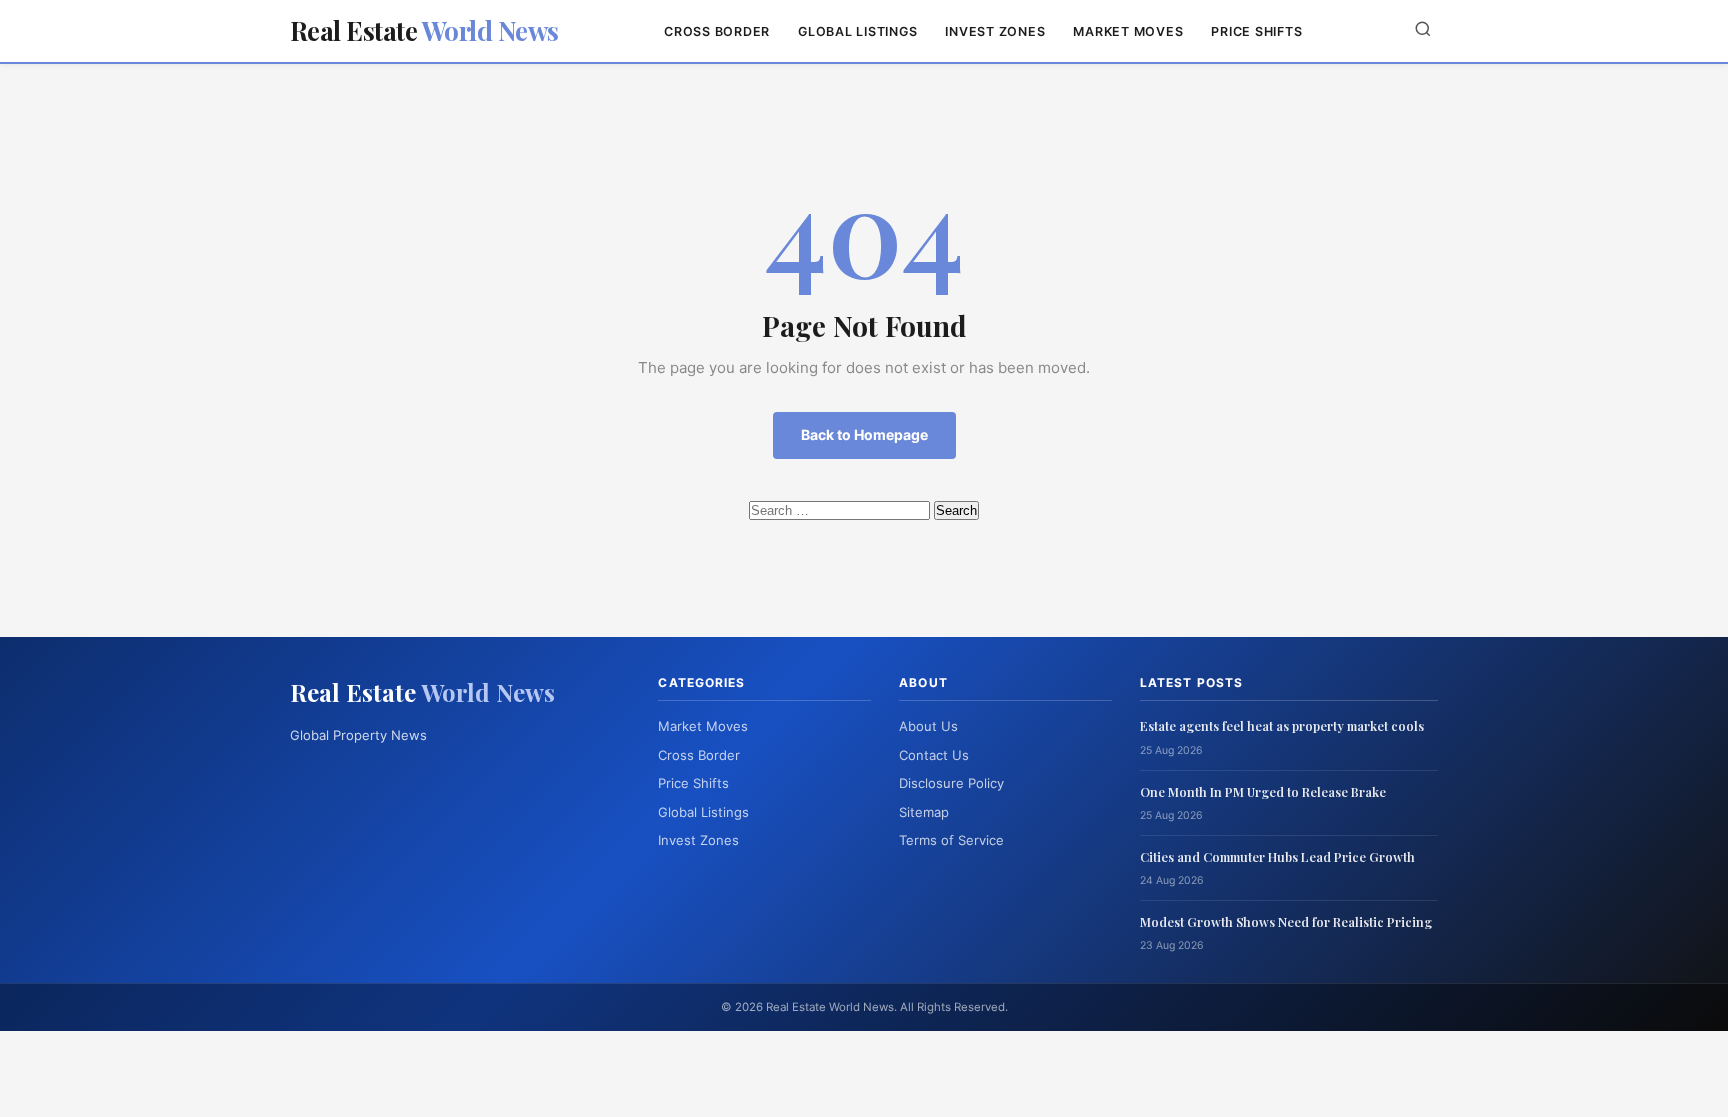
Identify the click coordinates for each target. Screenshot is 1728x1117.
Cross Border (717, 31)
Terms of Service (951, 840)
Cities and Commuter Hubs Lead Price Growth (1277, 856)
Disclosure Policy (951, 783)
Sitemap (924, 812)
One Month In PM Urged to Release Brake (1263, 791)
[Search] (1423, 30)
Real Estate (424, 30)
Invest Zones (995, 31)
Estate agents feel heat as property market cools (1282, 725)
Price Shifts (1256, 31)
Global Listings (857, 31)
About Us (928, 726)
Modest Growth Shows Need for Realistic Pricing (1286, 921)
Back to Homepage (864, 434)
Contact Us (934, 755)
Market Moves (1128, 31)
